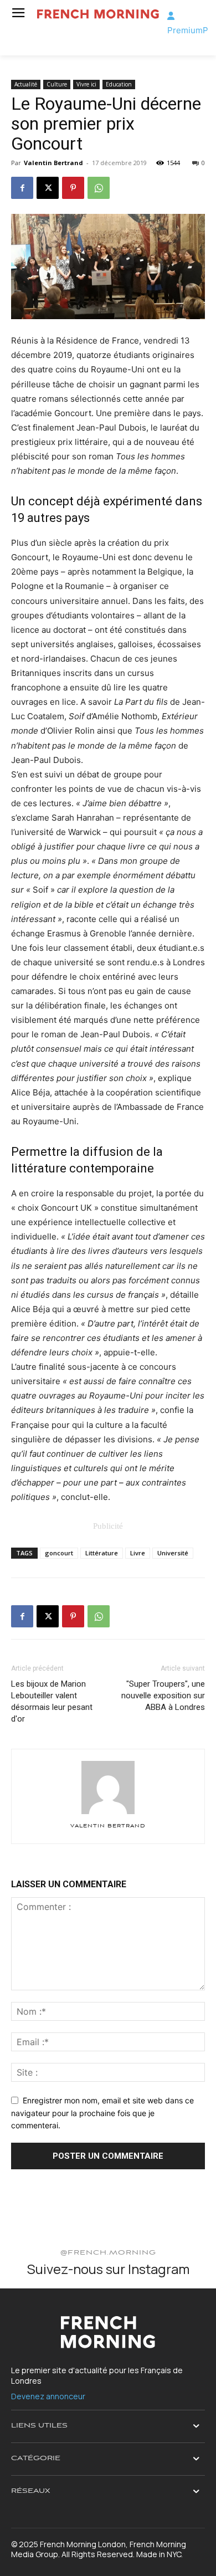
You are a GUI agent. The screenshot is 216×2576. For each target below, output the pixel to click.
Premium (185, 30)
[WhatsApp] (99, 188)
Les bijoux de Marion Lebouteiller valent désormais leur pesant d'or (52, 1701)
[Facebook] (22, 188)
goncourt (59, 1553)
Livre (138, 1553)
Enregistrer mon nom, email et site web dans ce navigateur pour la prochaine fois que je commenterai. (102, 2113)
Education (119, 84)
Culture (57, 84)
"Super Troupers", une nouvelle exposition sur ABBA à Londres (163, 1696)
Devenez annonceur (48, 2396)
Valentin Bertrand (53, 163)
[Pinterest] (73, 188)
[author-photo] (108, 1814)
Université (173, 1553)
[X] (48, 188)
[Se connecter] (171, 16)
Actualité (26, 84)
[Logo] (98, 14)
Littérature (102, 1553)
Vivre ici (86, 84)
